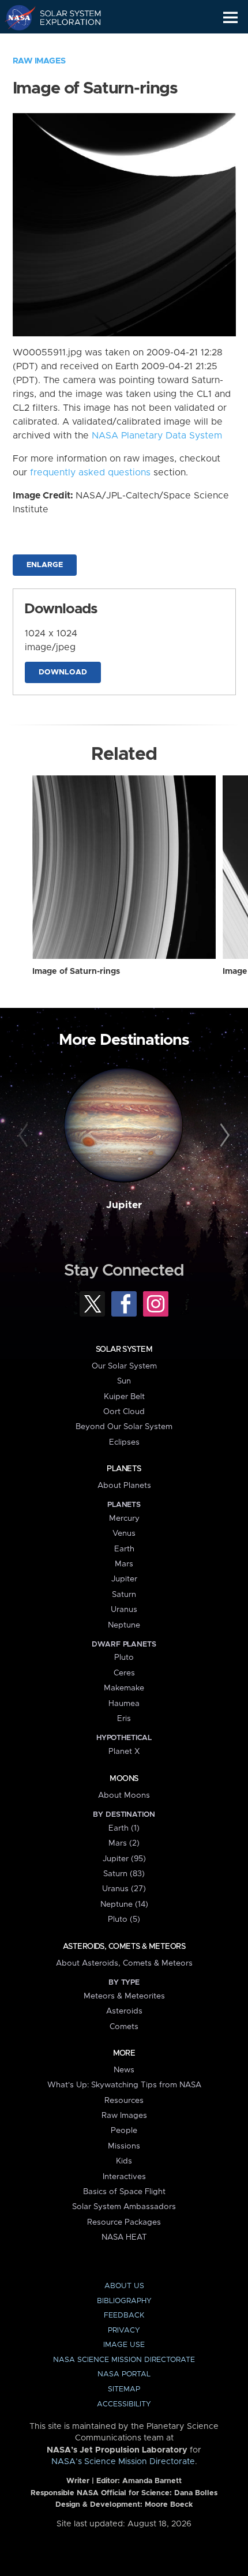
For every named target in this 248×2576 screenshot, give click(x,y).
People (124, 2131)
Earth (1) (124, 1828)
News (124, 2070)
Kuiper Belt (124, 1397)
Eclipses (124, 1442)
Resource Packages (124, 2222)
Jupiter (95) (124, 1859)
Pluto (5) (124, 1919)
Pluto (124, 1658)
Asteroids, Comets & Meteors (124, 1947)
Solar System (124, 1349)
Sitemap (124, 2389)
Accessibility (124, 2404)
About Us (124, 2286)
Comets (124, 2027)
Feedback (124, 2316)
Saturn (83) (124, 1874)
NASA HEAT (124, 2237)
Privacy (124, 2331)
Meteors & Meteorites (124, 1996)
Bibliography (124, 2301)
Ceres (124, 1673)
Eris (124, 1719)
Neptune (124, 1625)
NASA (15, 17)
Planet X (124, 1752)
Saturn (124, 1595)
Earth (124, 1549)
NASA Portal (124, 2374)
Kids (124, 2161)
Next (223, 1136)
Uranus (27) (124, 1889)
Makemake (124, 1688)
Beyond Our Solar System (124, 1427)
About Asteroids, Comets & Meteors (124, 1963)
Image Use (124, 2345)
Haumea (124, 1704)
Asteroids (124, 2011)
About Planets (124, 1486)
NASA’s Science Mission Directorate (123, 2462)
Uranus (124, 1610)
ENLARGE (45, 565)
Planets (124, 1469)
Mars (124, 1564)
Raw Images (39, 61)
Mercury (124, 1518)
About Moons (124, 1795)
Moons (124, 1779)
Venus (124, 1533)
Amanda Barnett (152, 2481)
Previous (25, 1136)
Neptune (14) (124, 1904)
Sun (124, 1381)
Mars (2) (124, 1843)
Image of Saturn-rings (76, 972)
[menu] (230, 18)
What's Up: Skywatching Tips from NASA (124, 2085)
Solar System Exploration (64, 17)
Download (63, 672)
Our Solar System (124, 1366)
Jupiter (124, 1205)
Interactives (124, 2177)
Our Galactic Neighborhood (64, 44)
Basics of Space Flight (124, 2192)
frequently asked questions (90, 473)
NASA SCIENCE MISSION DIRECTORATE (124, 2360)
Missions (124, 2146)
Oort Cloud (124, 1412)
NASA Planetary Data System (157, 436)
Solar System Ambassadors (124, 2207)
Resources (124, 2101)
